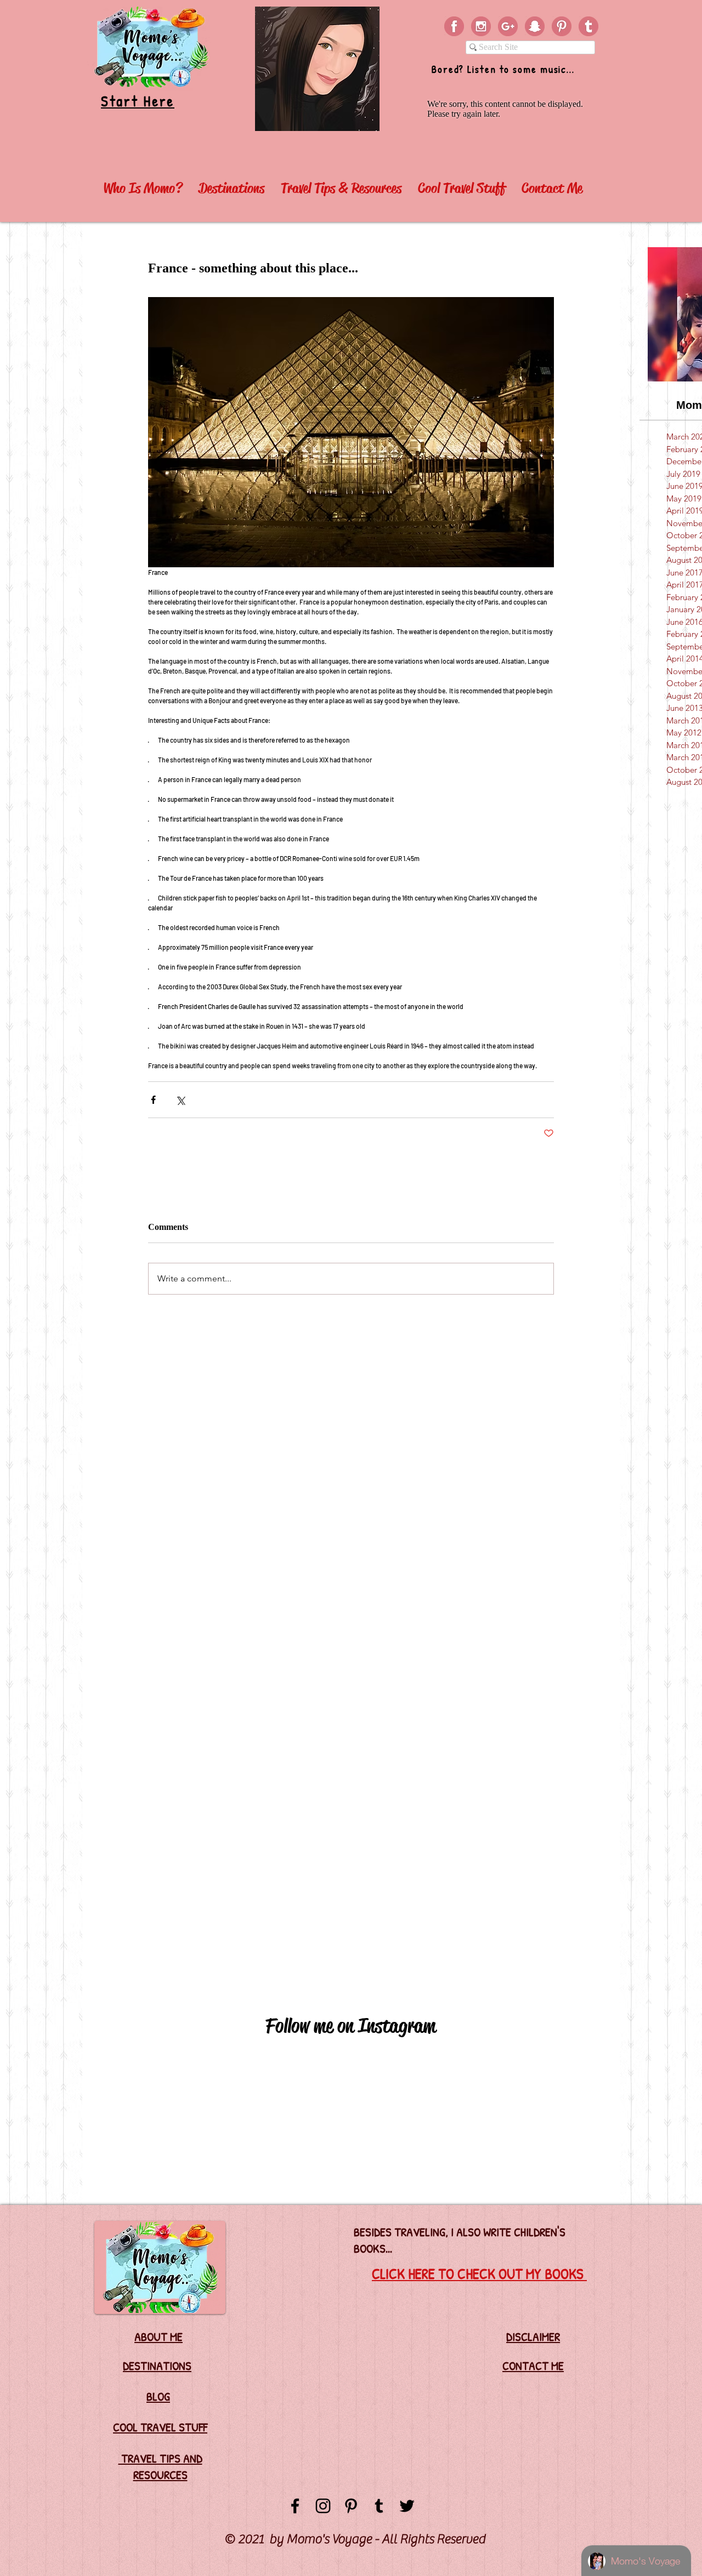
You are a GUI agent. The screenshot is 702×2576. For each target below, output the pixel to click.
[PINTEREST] (562, 26)
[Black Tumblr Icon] (379, 2506)
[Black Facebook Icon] (295, 2506)
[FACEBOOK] (454, 26)
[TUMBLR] (588, 26)
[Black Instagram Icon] (323, 2506)
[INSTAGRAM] (481, 26)
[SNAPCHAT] (535, 26)
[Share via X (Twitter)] (180, 1100)
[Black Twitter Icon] (407, 2506)
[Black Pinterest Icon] (351, 2506)
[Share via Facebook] (153, 1100)
